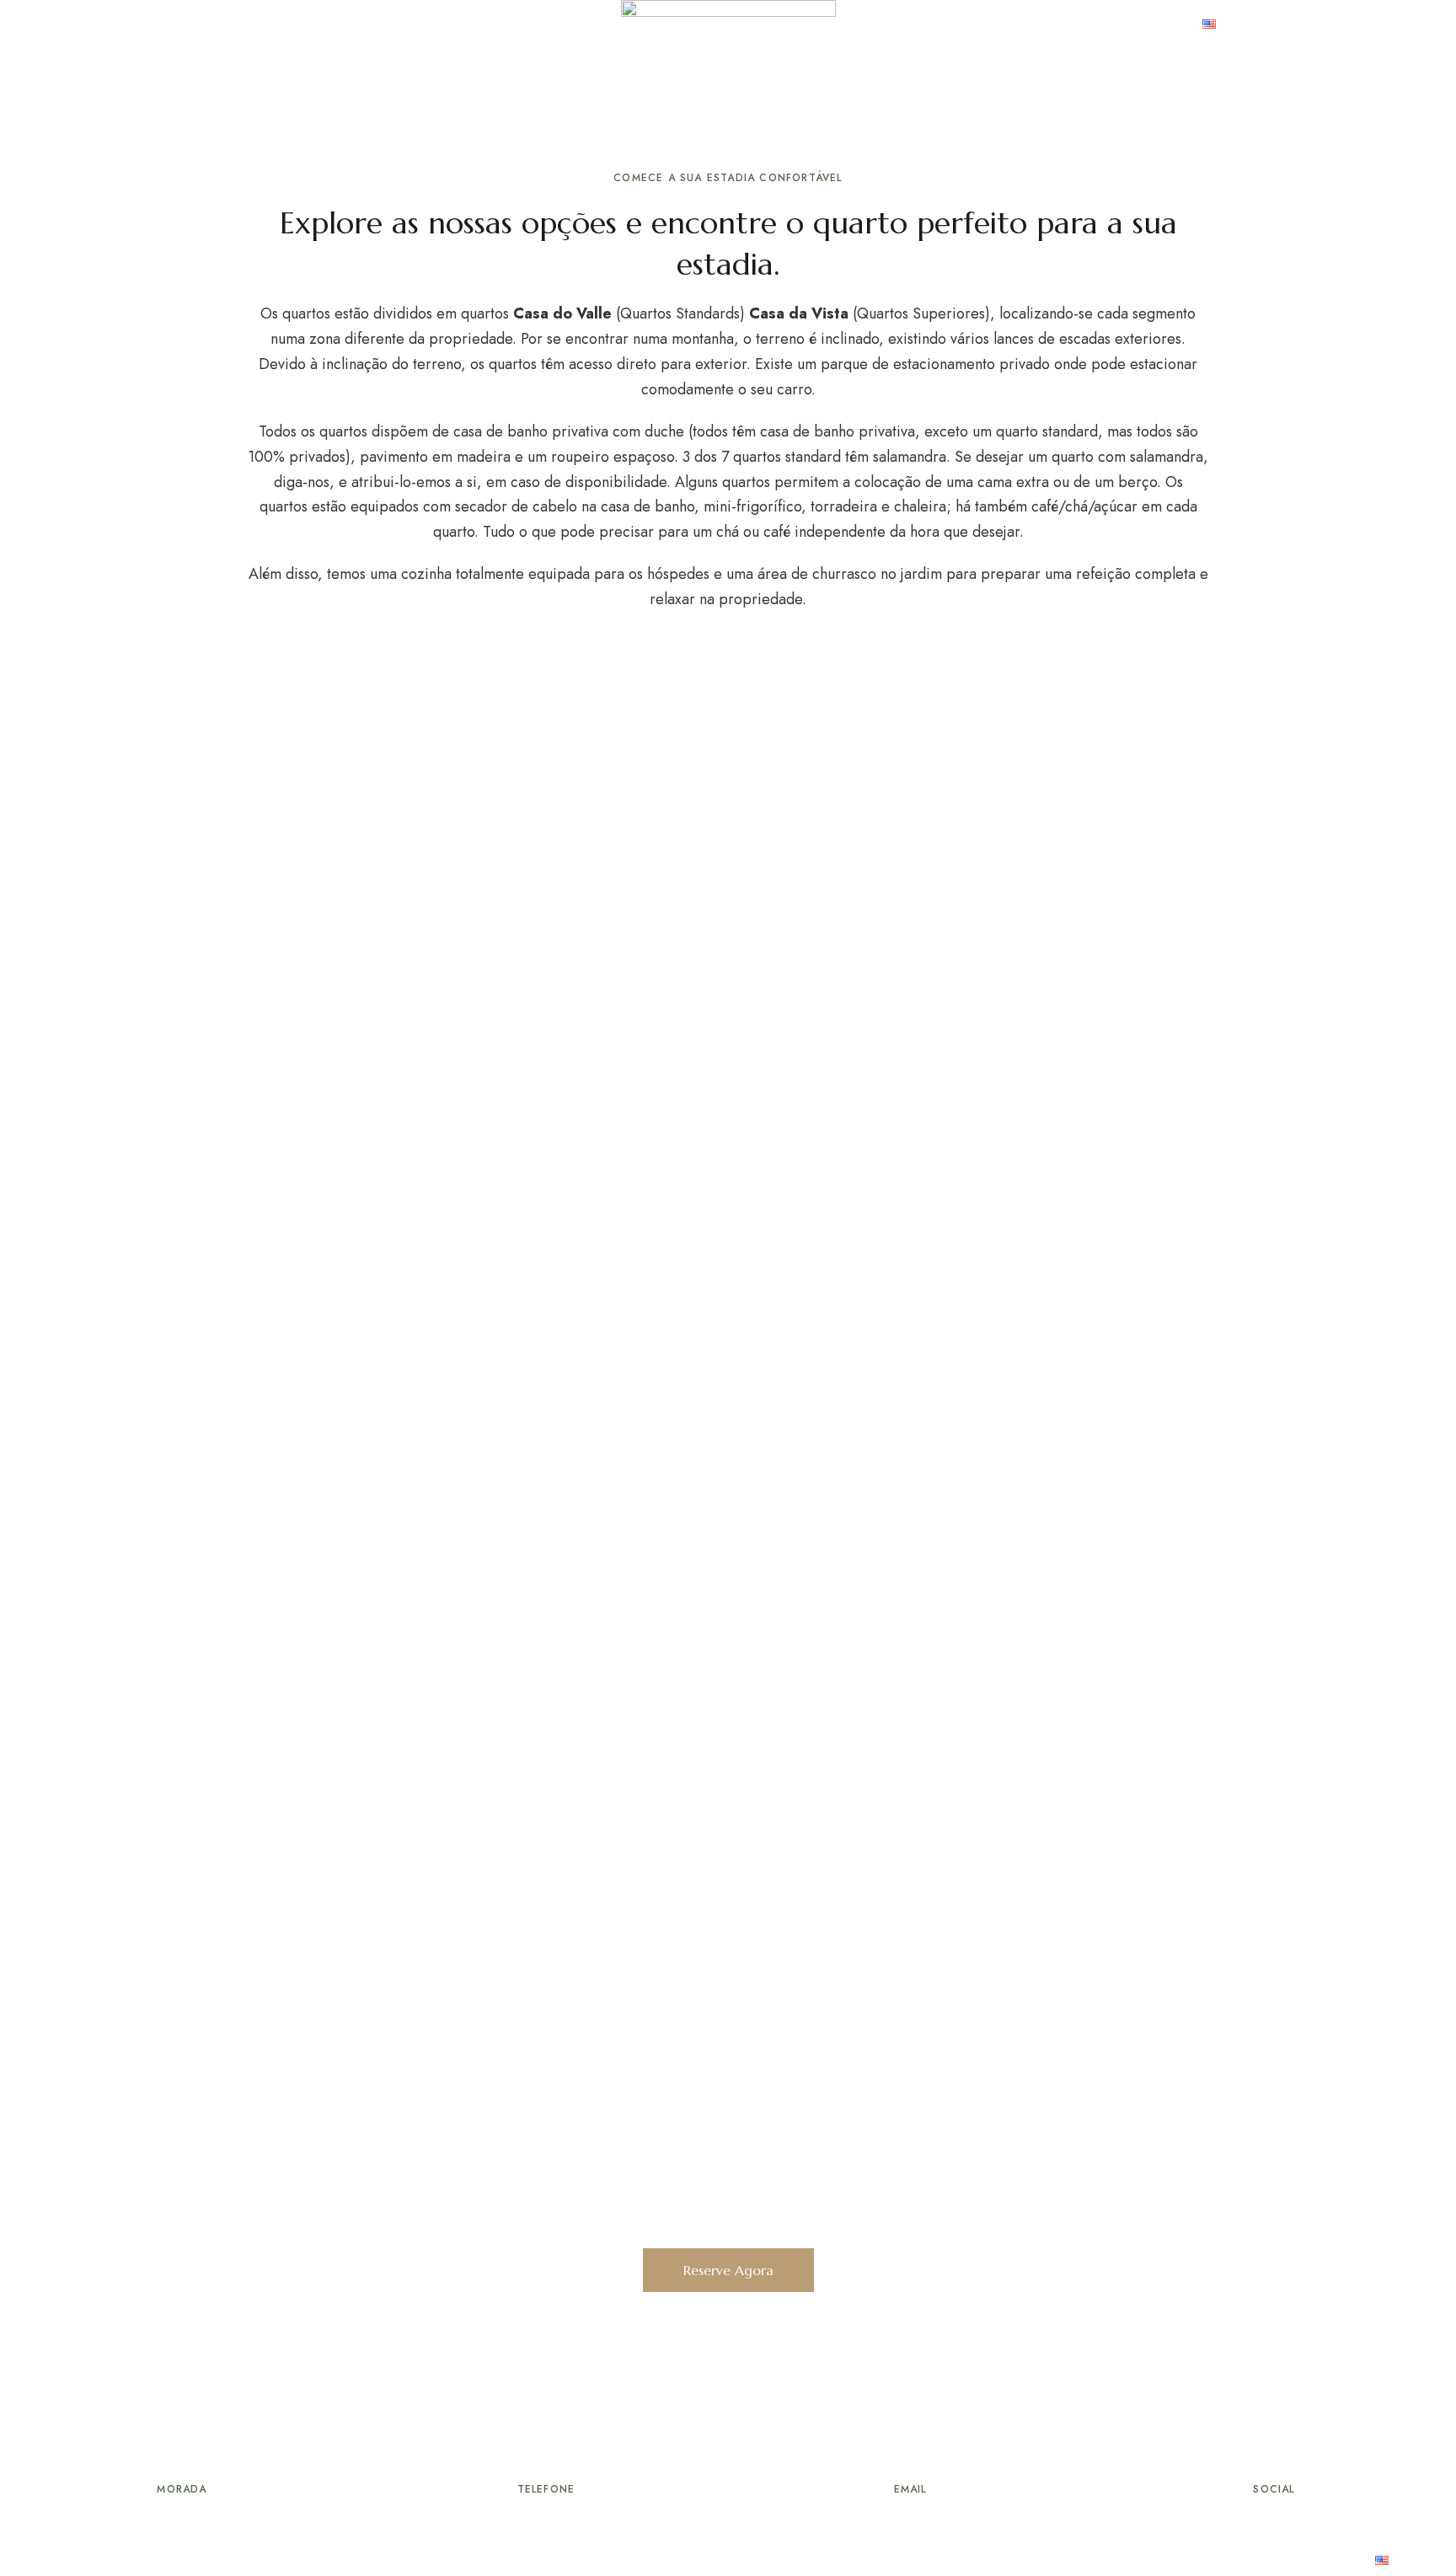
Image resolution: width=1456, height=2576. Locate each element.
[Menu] (15, 21)
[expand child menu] (215, 59)
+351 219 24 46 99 (546, 2525)
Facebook (1274, 2520)
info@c (861, 2525)
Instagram (1243, 2520)
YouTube (1305, 2520)
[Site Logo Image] (728, 36)
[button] (1152, 69)
